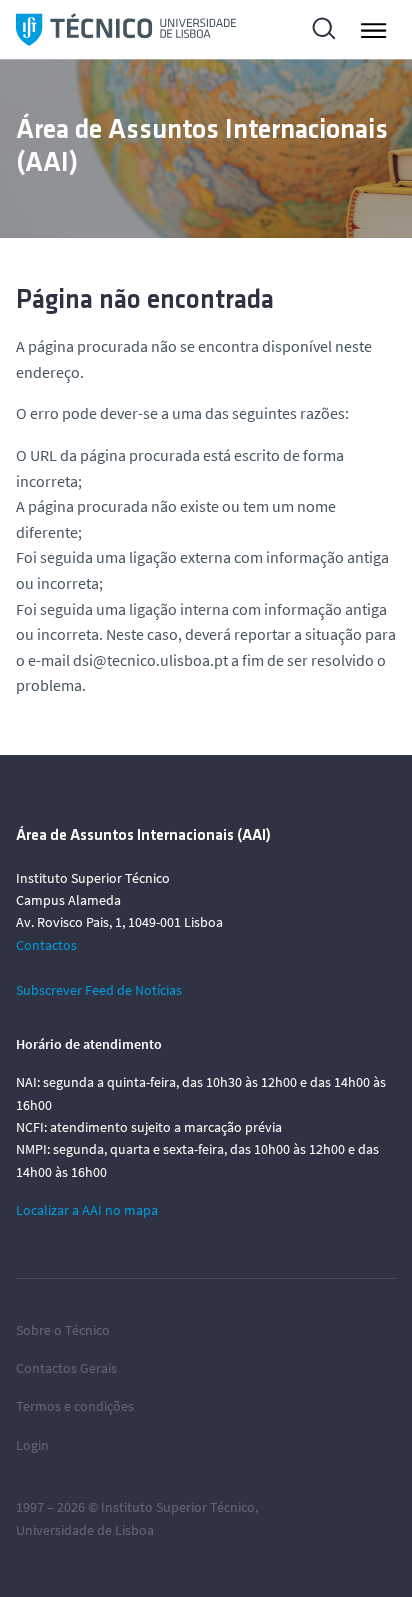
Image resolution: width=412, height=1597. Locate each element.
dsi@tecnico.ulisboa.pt (150, 660)
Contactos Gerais (66, 1368)
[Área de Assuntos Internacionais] (126, 29)
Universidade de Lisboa (85, 1530)
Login (32, 1445)
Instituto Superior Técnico (178, 1507)
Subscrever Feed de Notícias (99, 990)
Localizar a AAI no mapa (87, 1210)
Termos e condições (75, 1406)
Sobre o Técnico (63, 1330)
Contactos (46, 945)
